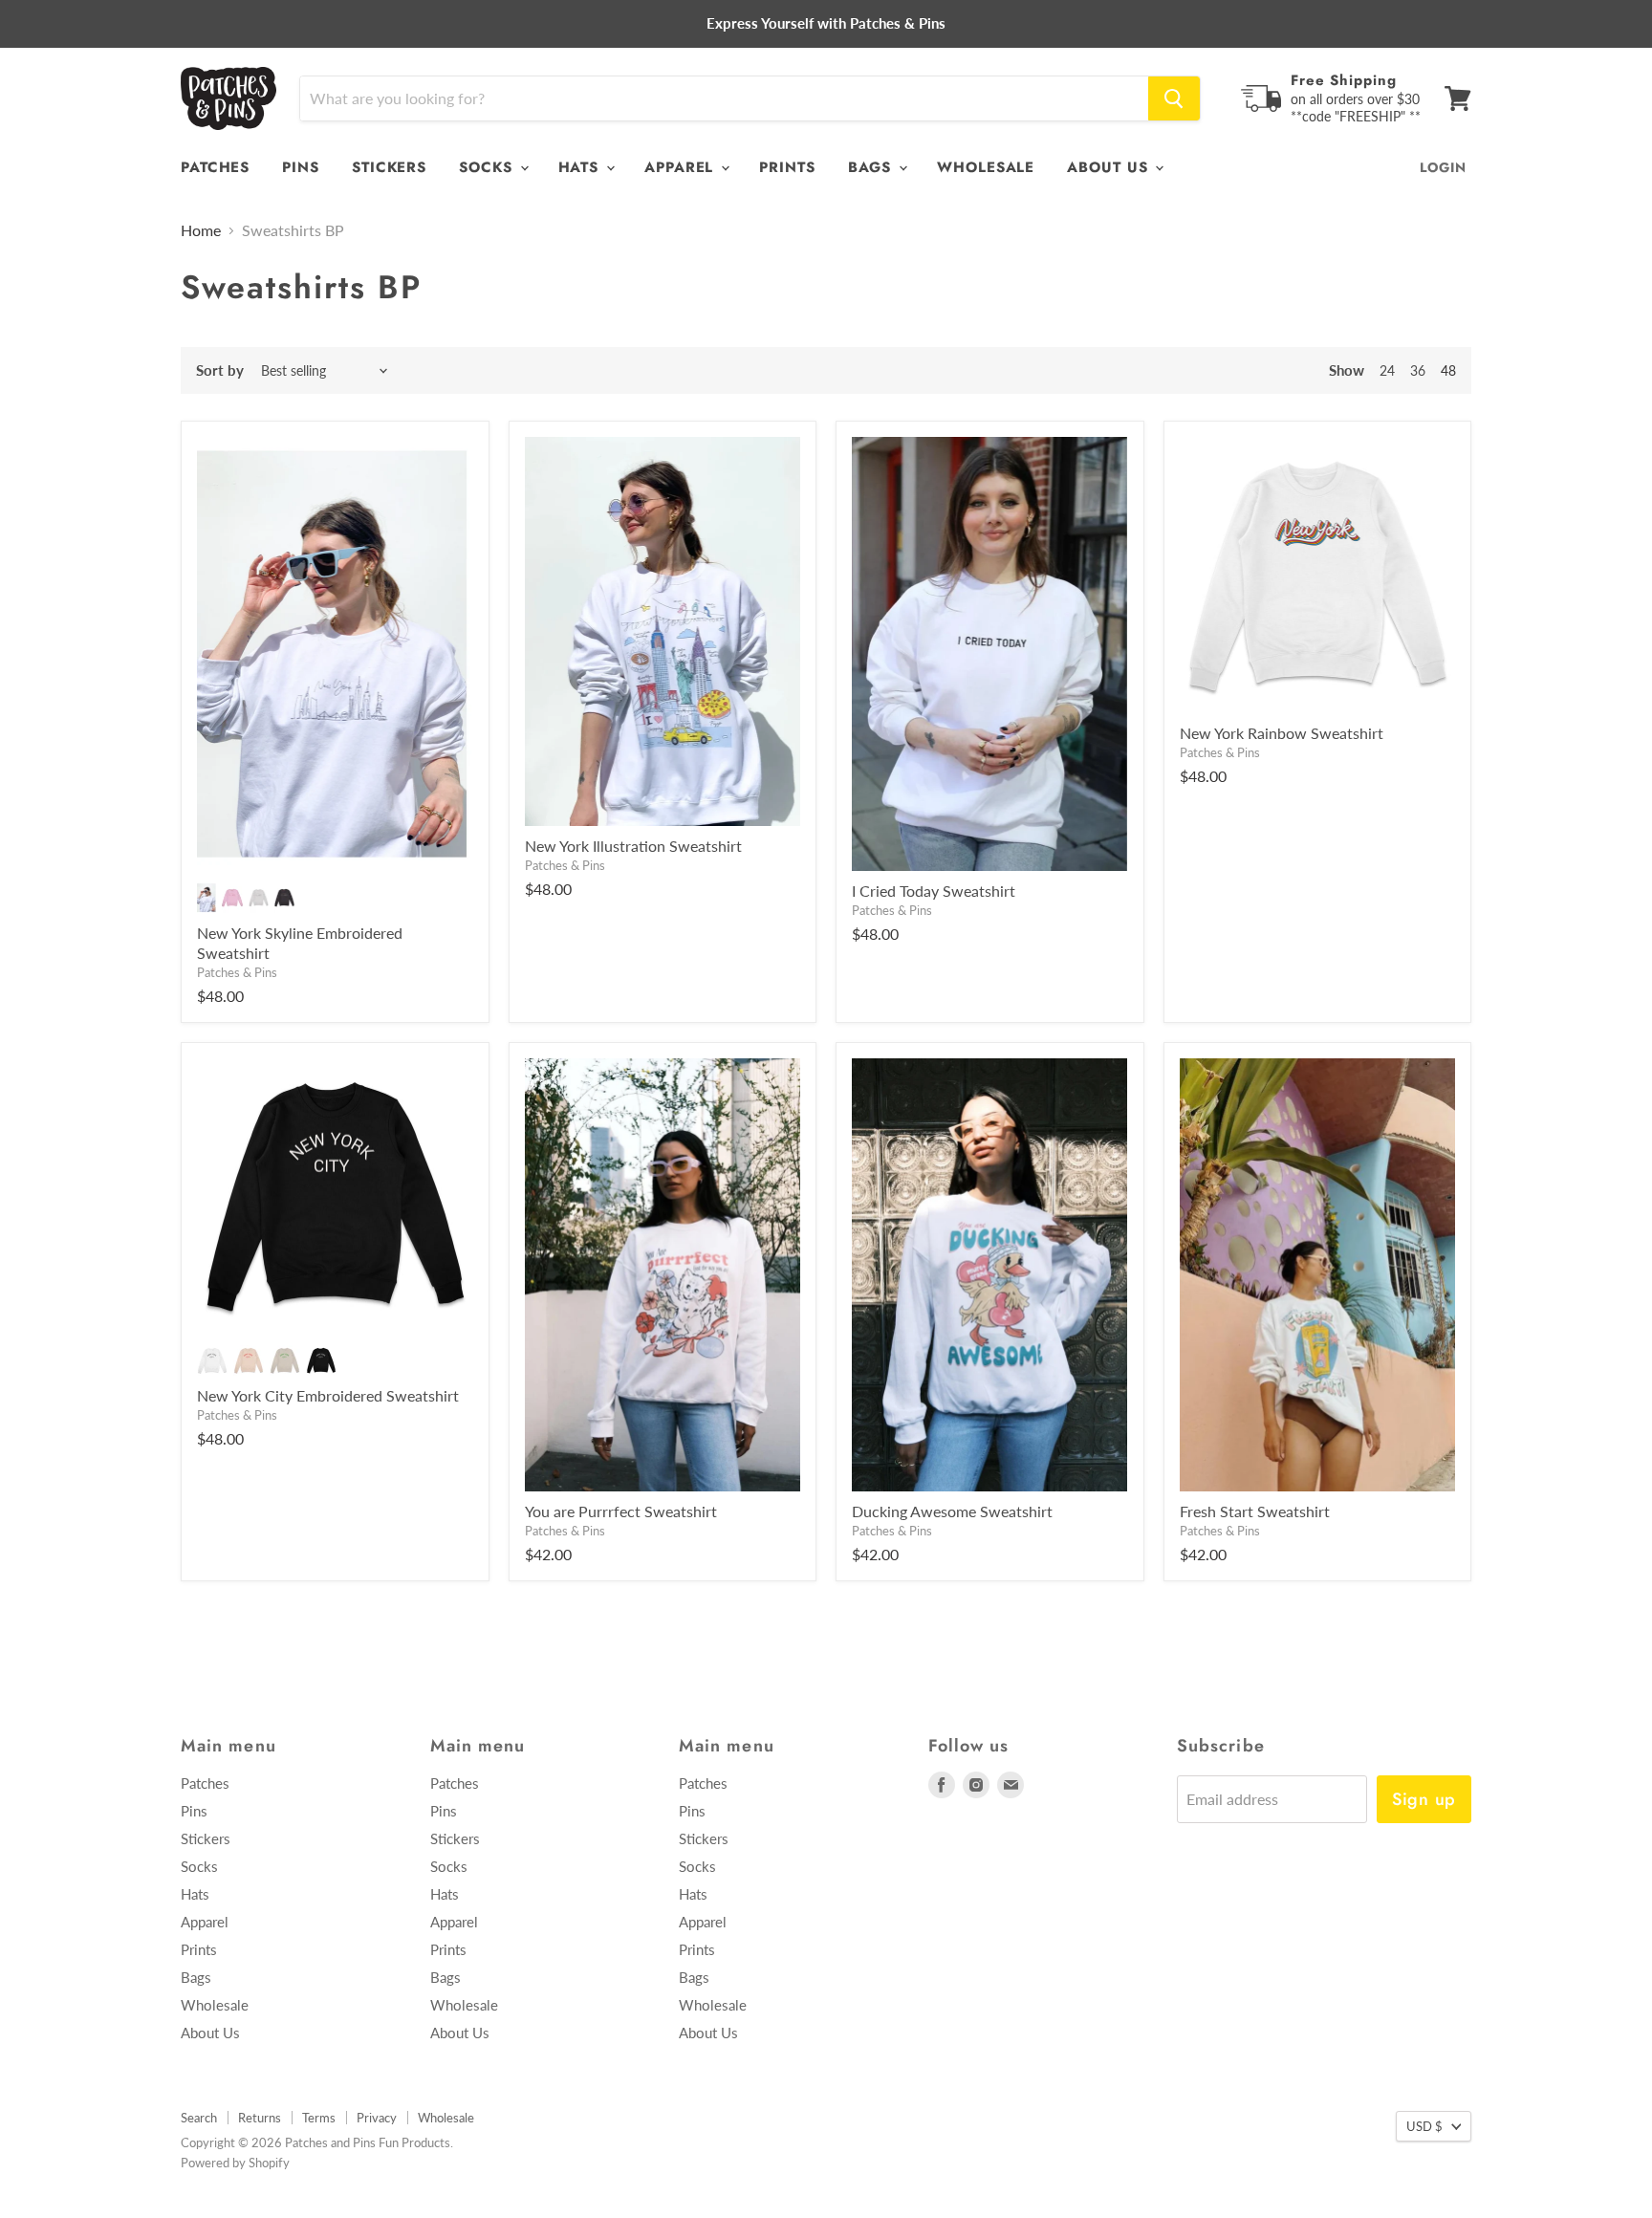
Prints (787, 167)
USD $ (1424, 2126)
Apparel (682, 167)
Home (201, 230)
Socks (488, 167)
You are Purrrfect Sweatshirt (621, 1511)
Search (199, 2118)
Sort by (220, 370)
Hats (582, 167)
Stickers (389, 167)
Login (1443, 167)
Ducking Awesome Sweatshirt (952, 1511)
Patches (215, 167)
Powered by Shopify (235, 2163)
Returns (260, 2118)
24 (1387, 370)
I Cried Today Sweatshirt (934, 891)
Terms (319, 2118)
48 (1448, 370)
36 (1418, 370)
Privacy (377, 2118)
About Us (1110, 167)
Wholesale (986, 167)
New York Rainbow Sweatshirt (1282, 733)
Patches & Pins (237, 972)
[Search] (1174, 98)
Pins (301, 167)
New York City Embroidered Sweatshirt (328, 1395)
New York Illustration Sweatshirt (633, 846)
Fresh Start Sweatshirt (1255, 1511)
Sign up (1424, 1799)
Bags (873, 167)
